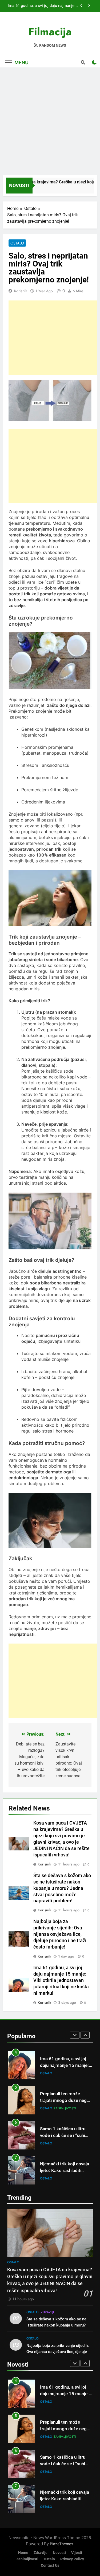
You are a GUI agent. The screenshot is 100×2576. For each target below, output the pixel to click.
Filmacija (50, 32)
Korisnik (21, 291)
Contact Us (50, 2566)
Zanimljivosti (65, 2073)
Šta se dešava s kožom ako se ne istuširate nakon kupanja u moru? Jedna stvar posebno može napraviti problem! (62, 1888)
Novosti (59, 2553)
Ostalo (17, 243)
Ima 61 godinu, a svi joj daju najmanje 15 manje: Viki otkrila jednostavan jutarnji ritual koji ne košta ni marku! (61, 1980)
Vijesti (77, 2553)
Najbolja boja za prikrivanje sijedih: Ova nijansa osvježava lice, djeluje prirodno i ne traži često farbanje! (60, 1934)
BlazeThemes (61, 2544)
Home (23, 2553)
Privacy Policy (72, 2559)
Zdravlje (47, 2178)
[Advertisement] (50, 122)
